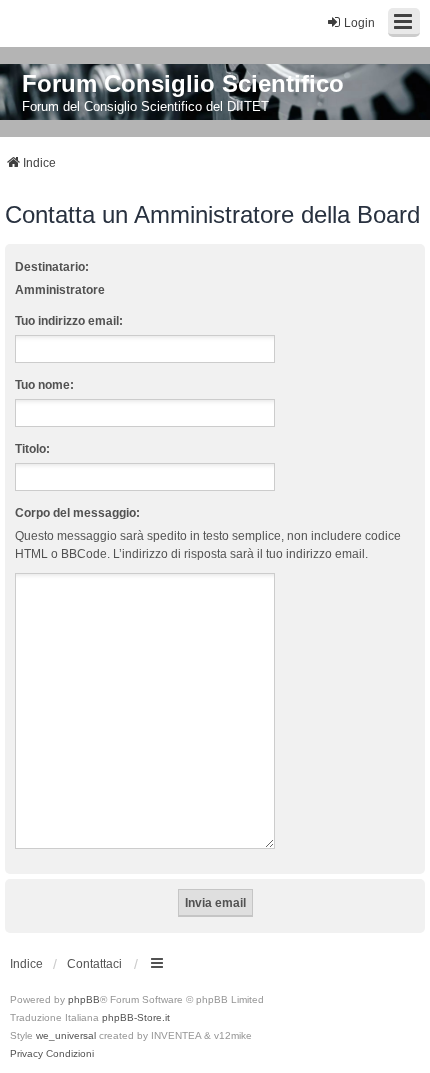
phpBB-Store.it (136, 1017)
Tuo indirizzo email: (69, 321)
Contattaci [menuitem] (94, 964)
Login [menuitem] (359, 23)
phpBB (84, 999)
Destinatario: (52, 267)
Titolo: (32, 449)
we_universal (66, 1035)
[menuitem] (26, 1054)
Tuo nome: (44, 385)
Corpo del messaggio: (77, 513)
